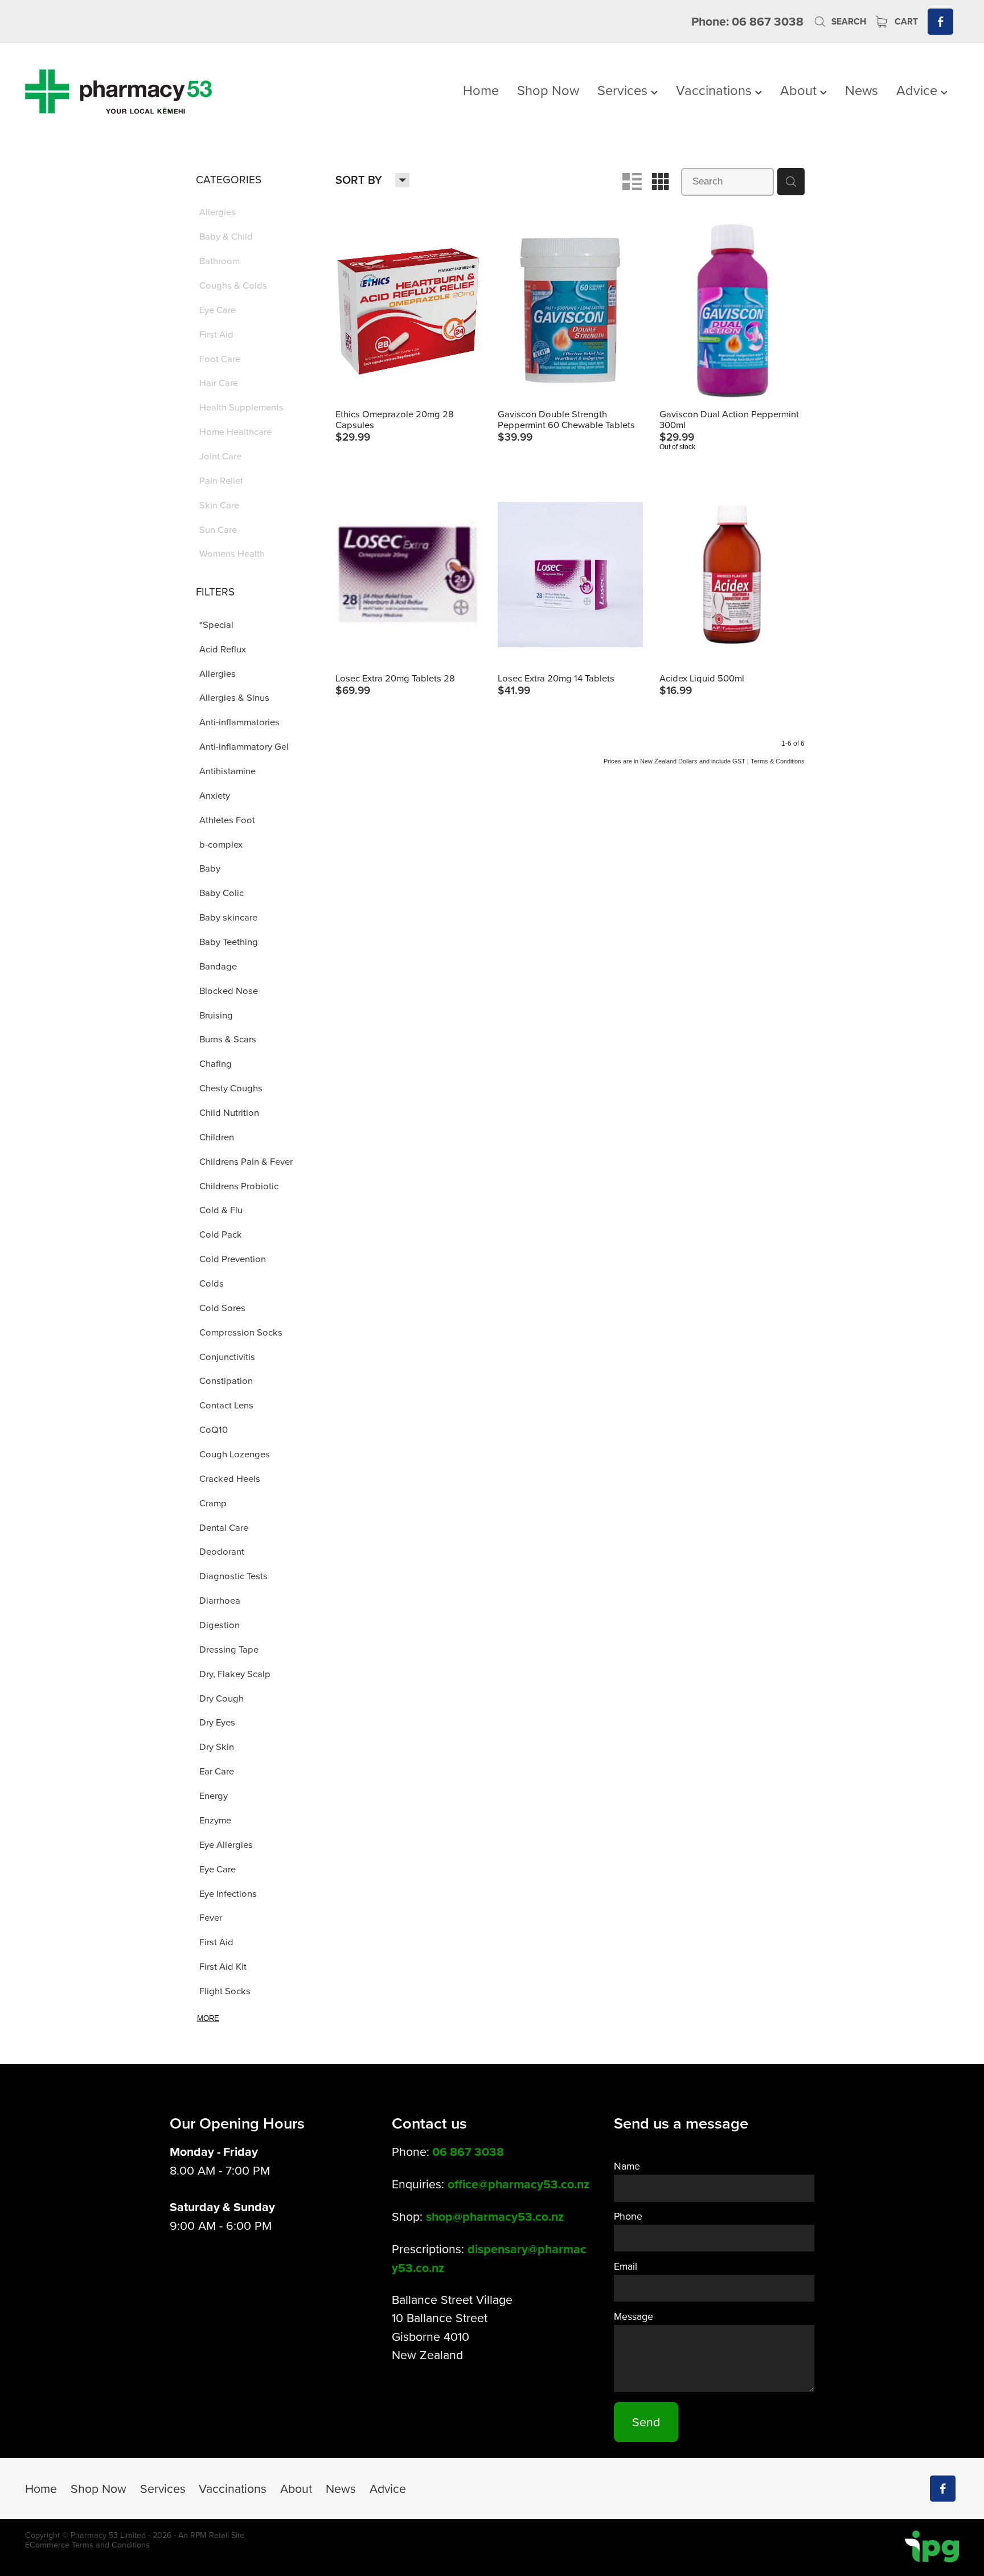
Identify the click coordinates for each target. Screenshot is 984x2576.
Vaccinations (716, 90)
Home (481, 90)
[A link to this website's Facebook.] (940, 21)
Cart (905, 21)
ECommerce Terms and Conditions (87, 2545)
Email (626, 2266)
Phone (628, 2216)
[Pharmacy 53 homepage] (118, 92)
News (862, 90)
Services (624, 90)
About (800, 90)
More (208, 2018)
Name (627, 2166)
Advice (919, 90)
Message (634, 2316)
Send (646, 2422)
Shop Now (548, 90)
